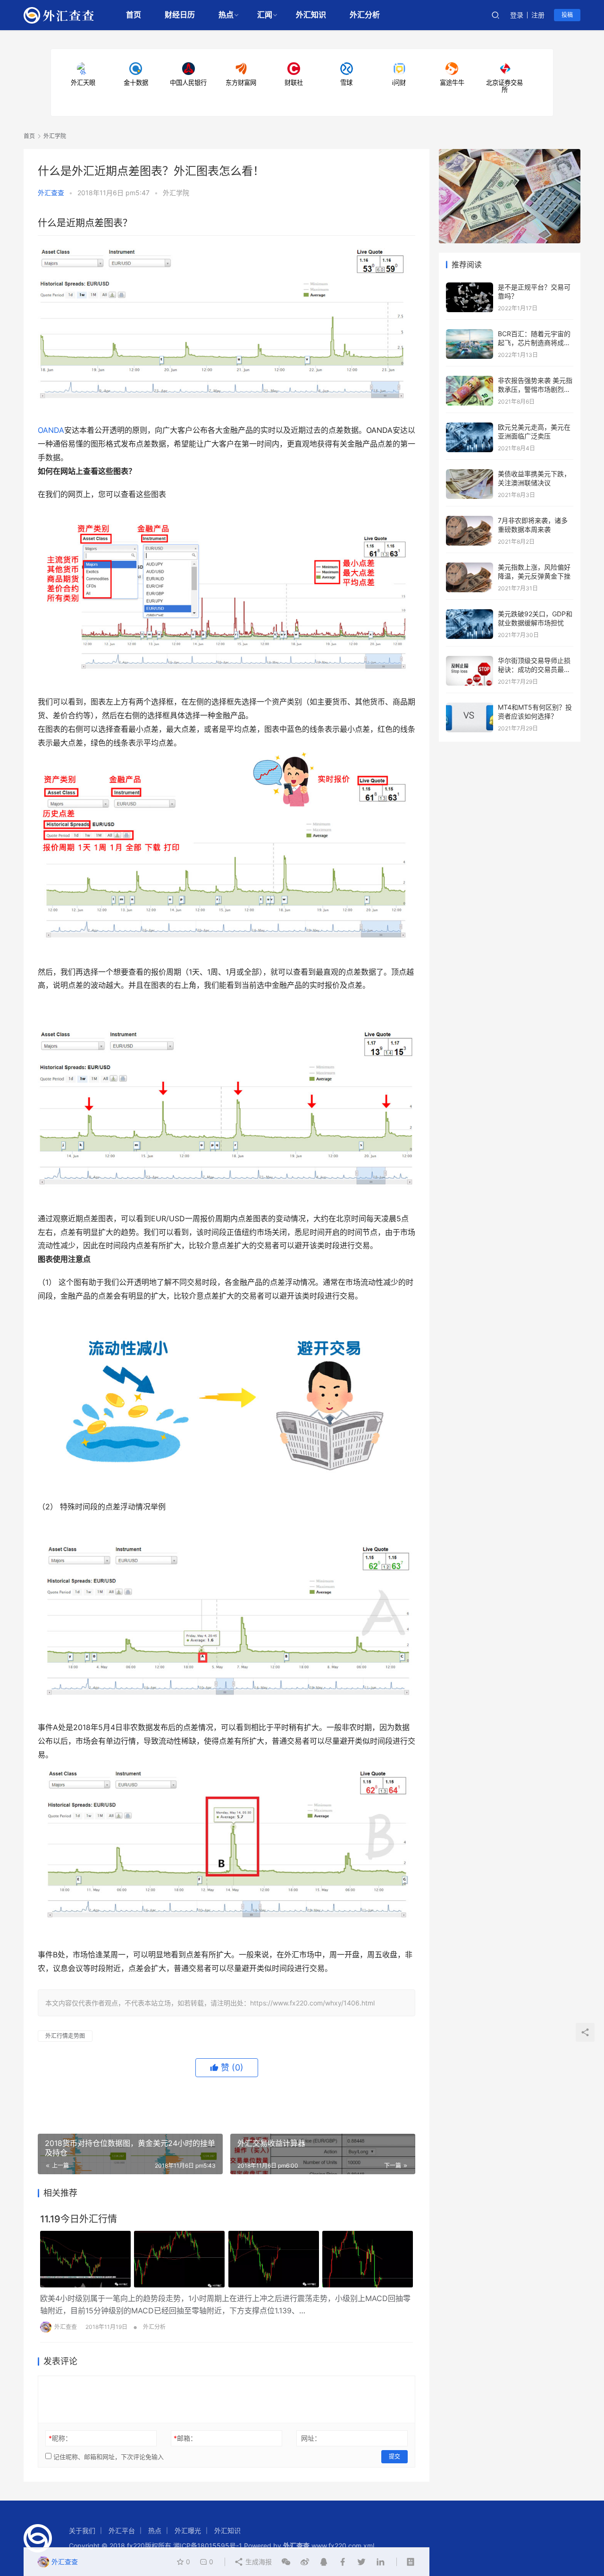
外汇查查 (51, 193)
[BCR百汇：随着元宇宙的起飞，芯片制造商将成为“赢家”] (470, 334)
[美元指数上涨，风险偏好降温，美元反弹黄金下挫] (470, 567)
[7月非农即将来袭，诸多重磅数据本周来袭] (470, 520)
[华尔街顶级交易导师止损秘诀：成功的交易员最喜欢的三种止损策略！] (470, 660)
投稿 (567, 15)
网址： (311, 2438)
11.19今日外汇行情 (79, 2219)
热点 (226, 15)
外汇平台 (122, 2530)
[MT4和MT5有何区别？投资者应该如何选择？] (470, 707)
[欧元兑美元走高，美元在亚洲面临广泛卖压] (470, 427)
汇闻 (265, 15)
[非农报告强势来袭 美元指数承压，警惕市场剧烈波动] (470, 380)
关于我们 (82, 2530)
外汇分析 (365, 15)
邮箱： (185, 2438)
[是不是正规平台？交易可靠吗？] (470, 287)
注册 (538, 15)
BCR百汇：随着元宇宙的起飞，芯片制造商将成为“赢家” (534, 343)
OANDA (51, 430)
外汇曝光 (188, 2530)
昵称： (60, 2438)
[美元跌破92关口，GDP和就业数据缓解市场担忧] (470, 614)
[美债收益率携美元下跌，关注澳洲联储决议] (470, 474)
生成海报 (258, 2562)
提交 (394, 2456)
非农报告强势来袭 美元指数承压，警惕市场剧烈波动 (535, 389)
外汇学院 (176, 193)
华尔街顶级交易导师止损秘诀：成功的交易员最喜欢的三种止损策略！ (534, 670)
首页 (134, 15)
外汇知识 (311, 15)
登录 (517, 15)
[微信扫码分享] (286, 2562)
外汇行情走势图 (65, 2036)
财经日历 (180, 15)
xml (369, 2546)
